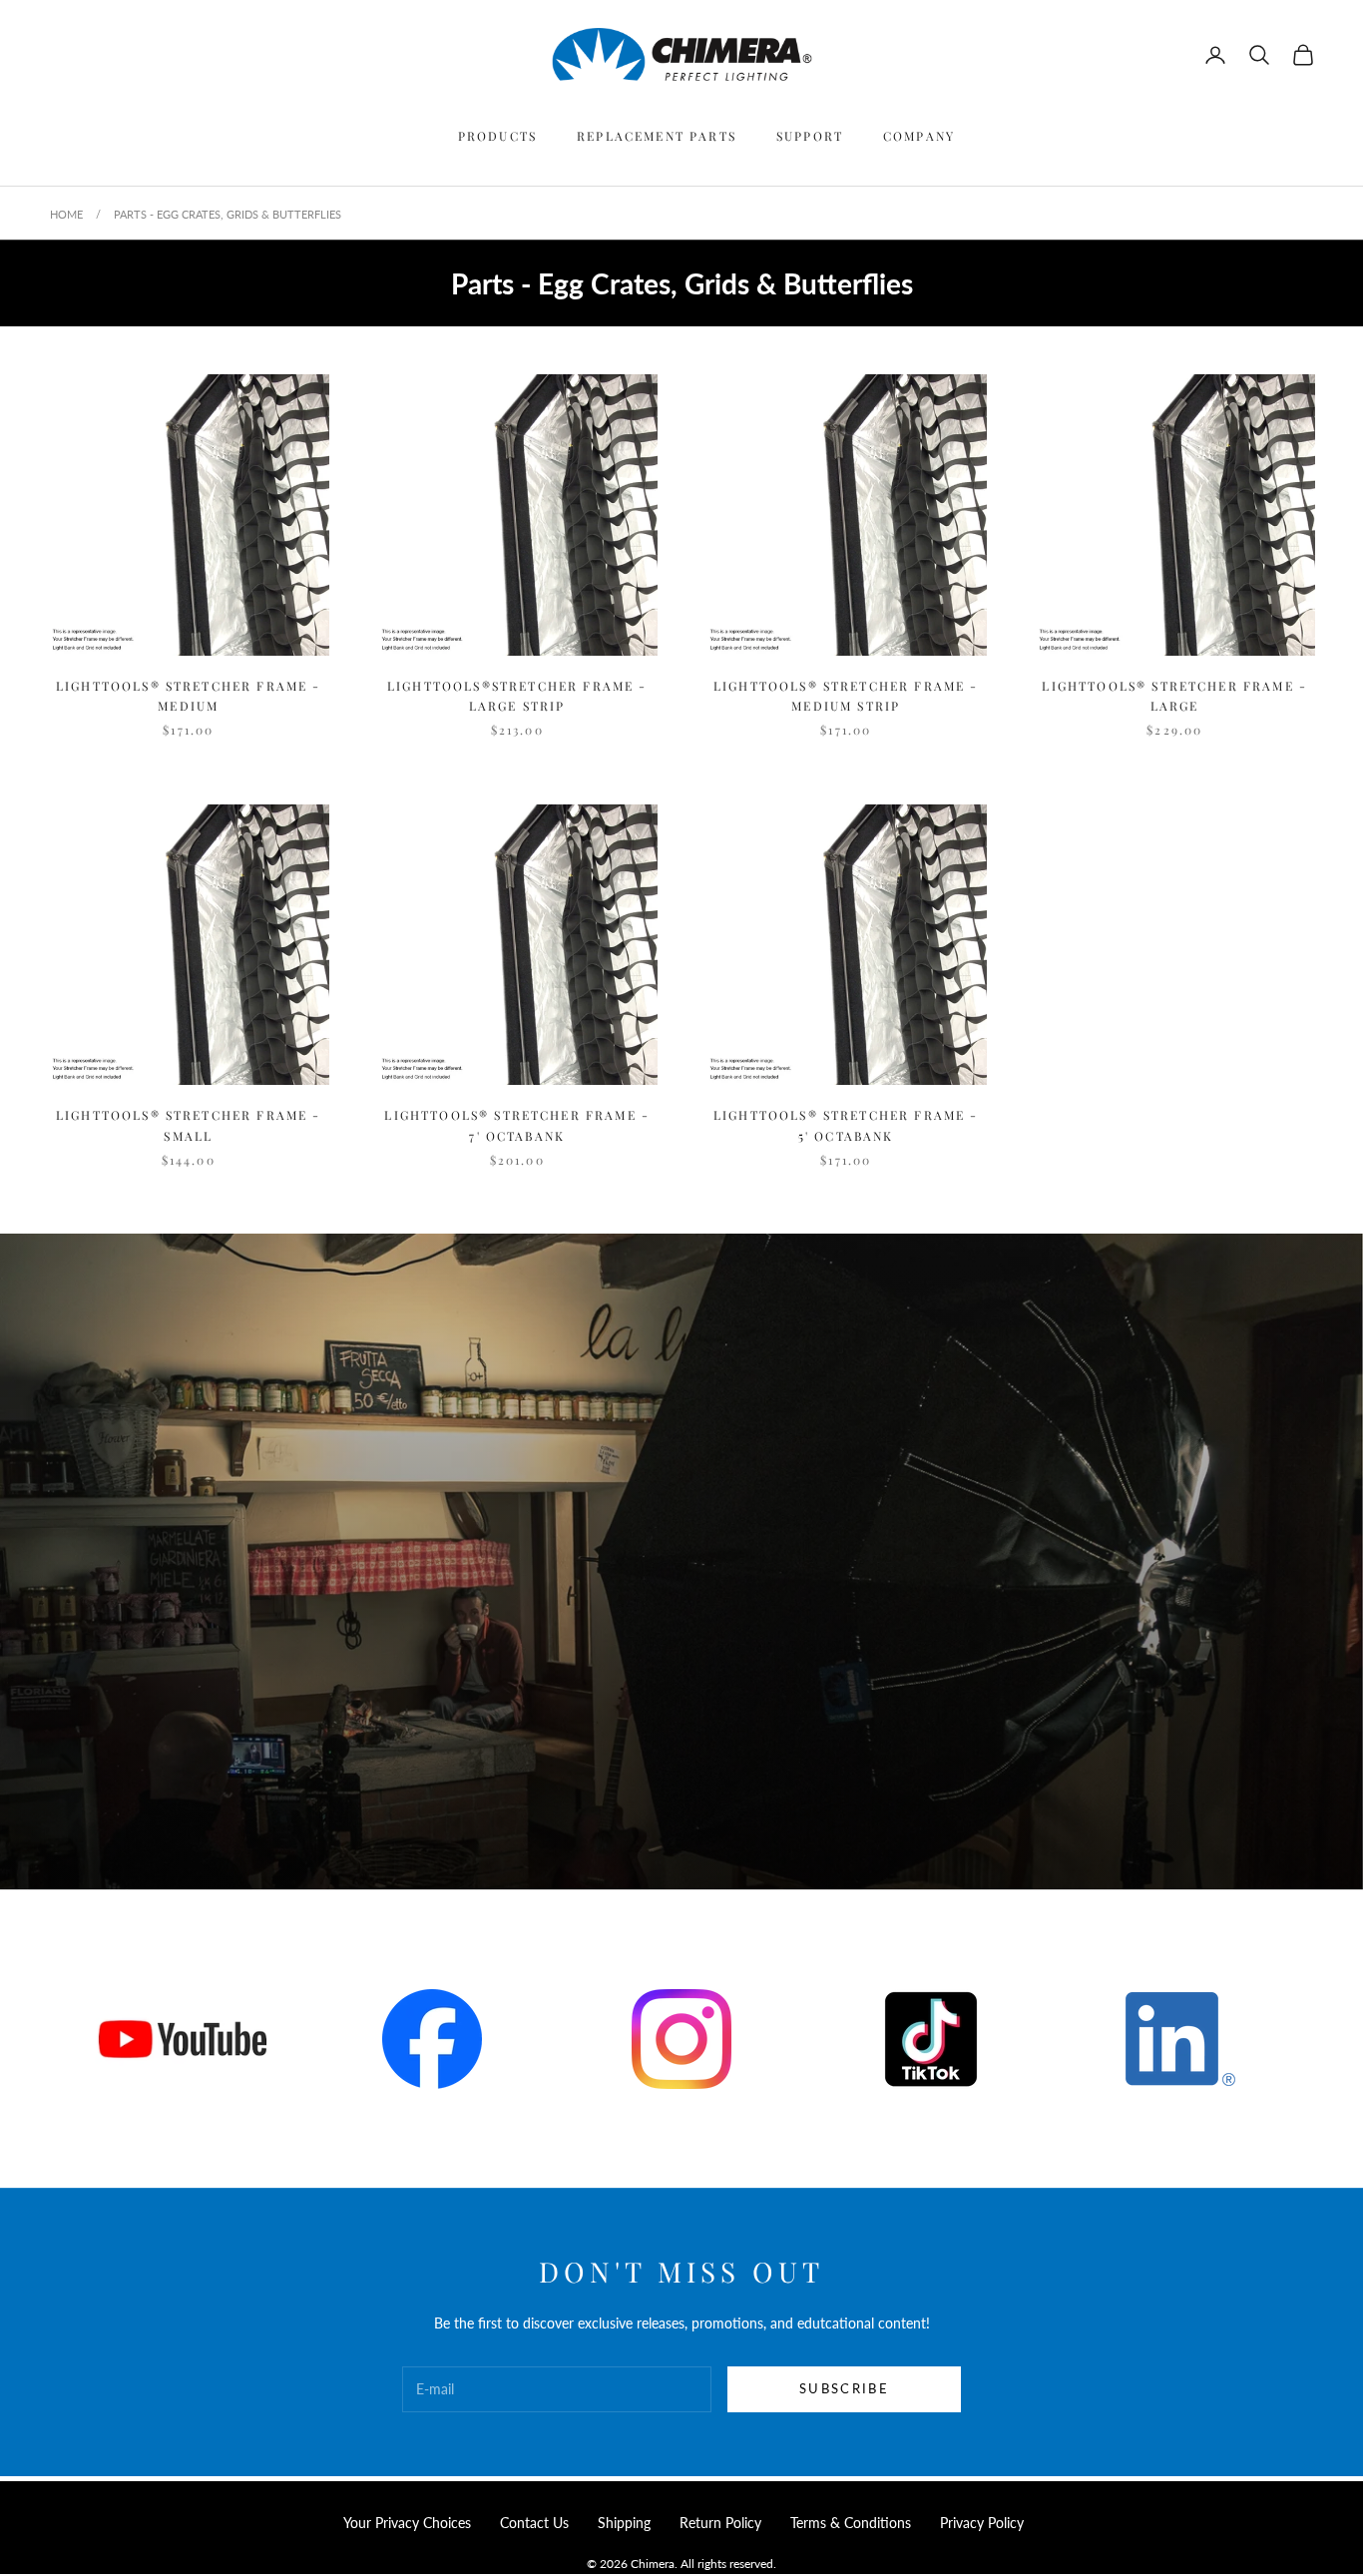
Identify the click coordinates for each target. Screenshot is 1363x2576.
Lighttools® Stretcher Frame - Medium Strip (846, 696)
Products (497, 136)
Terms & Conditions (851, 2523)
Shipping (624, 2523)
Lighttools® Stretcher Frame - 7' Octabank (517, 1125)
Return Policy (720, 2523)
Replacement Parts (657, 136)
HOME (66, 214)
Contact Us (534, 2523)
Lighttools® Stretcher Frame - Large (1174, 696)
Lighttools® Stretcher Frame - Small (189, 1125)
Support (810, 136)
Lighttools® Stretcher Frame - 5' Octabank (846, 1125)
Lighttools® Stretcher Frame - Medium (189, 696)
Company (919, 136)
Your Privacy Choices (407, 2523)
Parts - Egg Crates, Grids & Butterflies (227, 214)
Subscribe (844, 2388)
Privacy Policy (982, 2523)
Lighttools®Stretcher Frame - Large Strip (517, 696)
